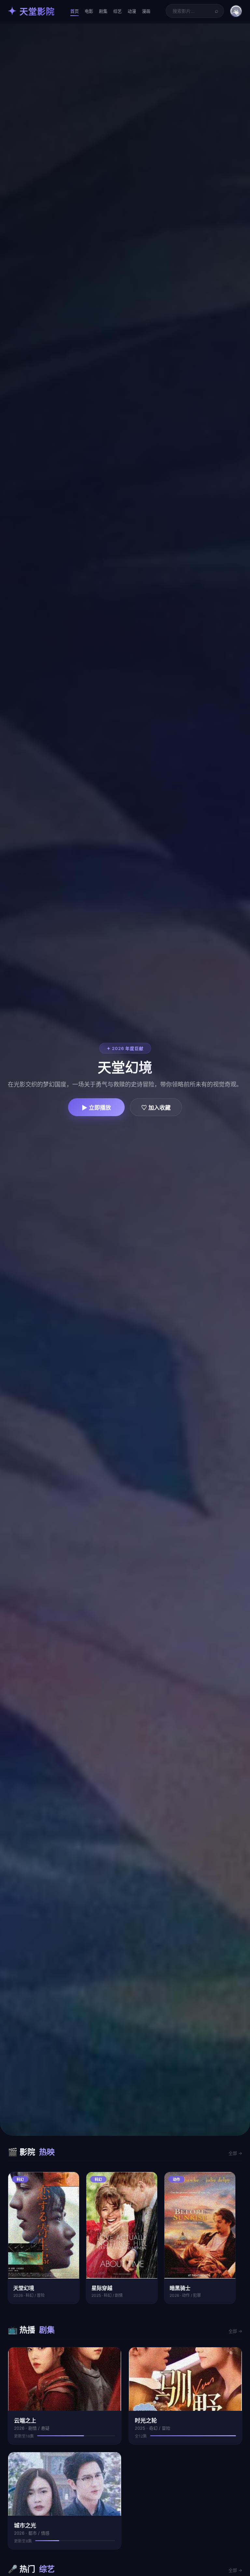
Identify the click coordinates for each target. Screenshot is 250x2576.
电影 (89, 11)
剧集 (103, 11)
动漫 (132, 11)
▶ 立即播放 (96, 1108)
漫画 (146, 11)
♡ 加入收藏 (156, 1108)
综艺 (118, 11)
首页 (75, 11)
